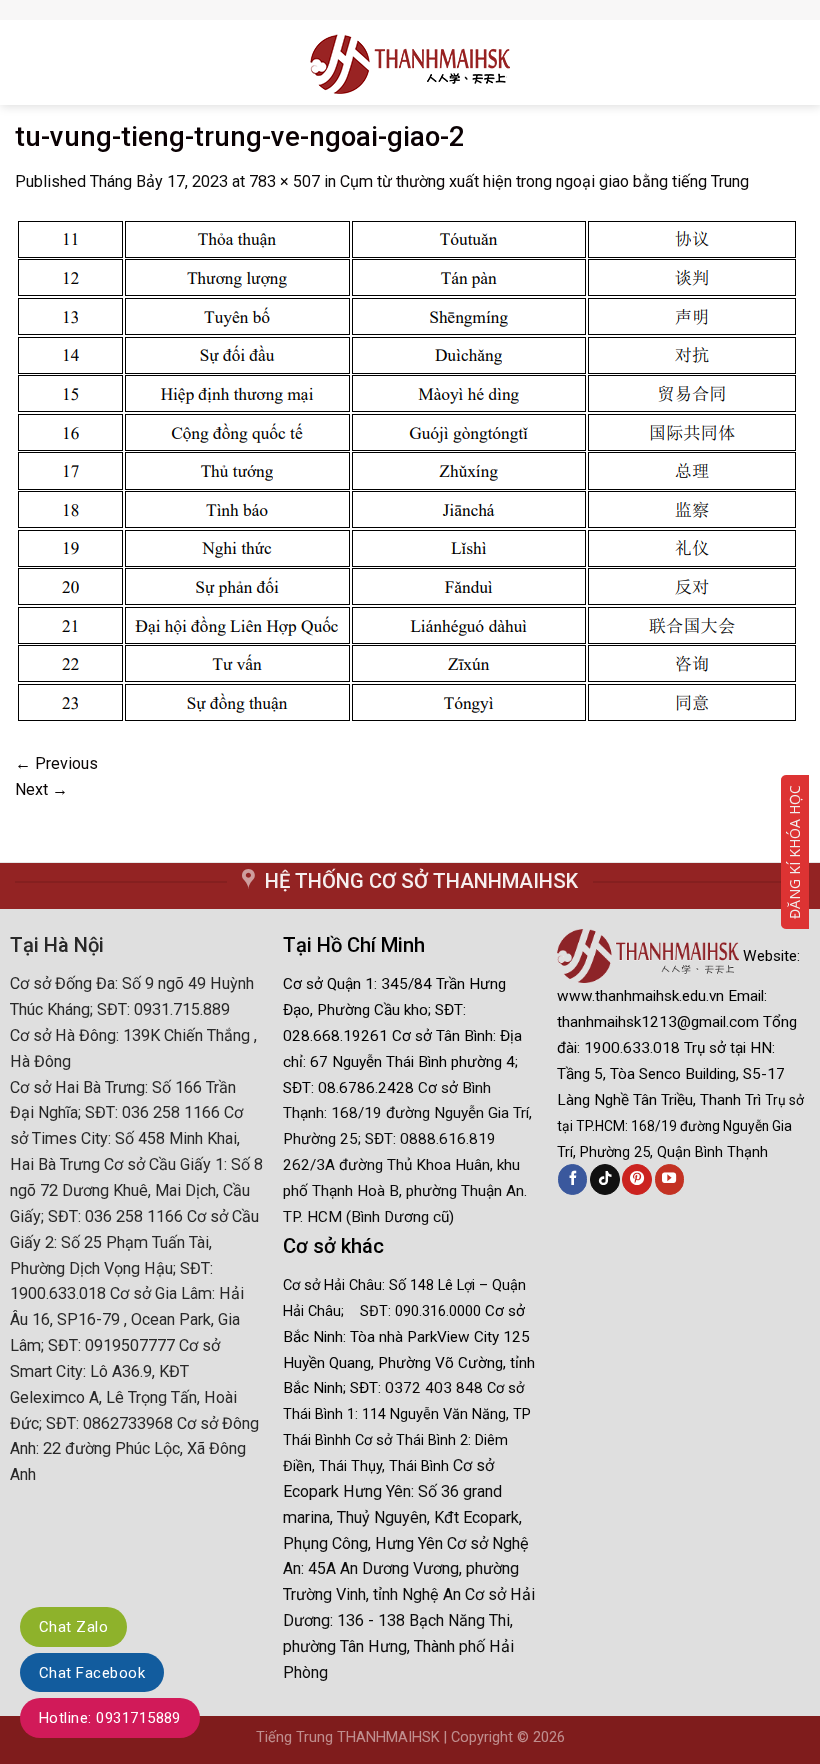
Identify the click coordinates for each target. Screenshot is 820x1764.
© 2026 (541, 1737)
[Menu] (23, 62)
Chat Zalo (73, 1627)
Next (41, 789)
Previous (56, 763)
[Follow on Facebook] (572, 1179)
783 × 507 (284, 181)
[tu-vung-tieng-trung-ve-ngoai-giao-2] (406, 471)
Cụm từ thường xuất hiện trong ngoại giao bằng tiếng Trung (544, 181)
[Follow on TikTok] (604, 1179)
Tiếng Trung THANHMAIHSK (348, 1737)
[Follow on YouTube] (669, 1179)
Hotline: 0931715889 (110, 1718)
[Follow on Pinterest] (636, 1179)
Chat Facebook (92, 1673)
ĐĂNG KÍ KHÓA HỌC (794, 852)
